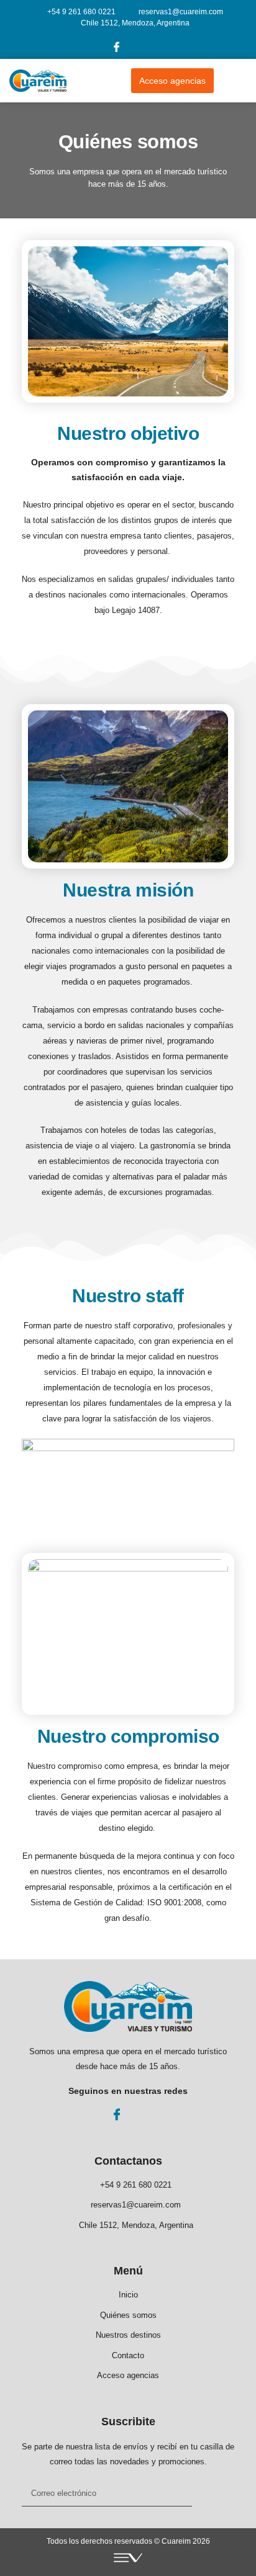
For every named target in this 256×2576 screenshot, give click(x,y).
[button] (236, 81)
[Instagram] (140, 47)
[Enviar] (213, 2494)
